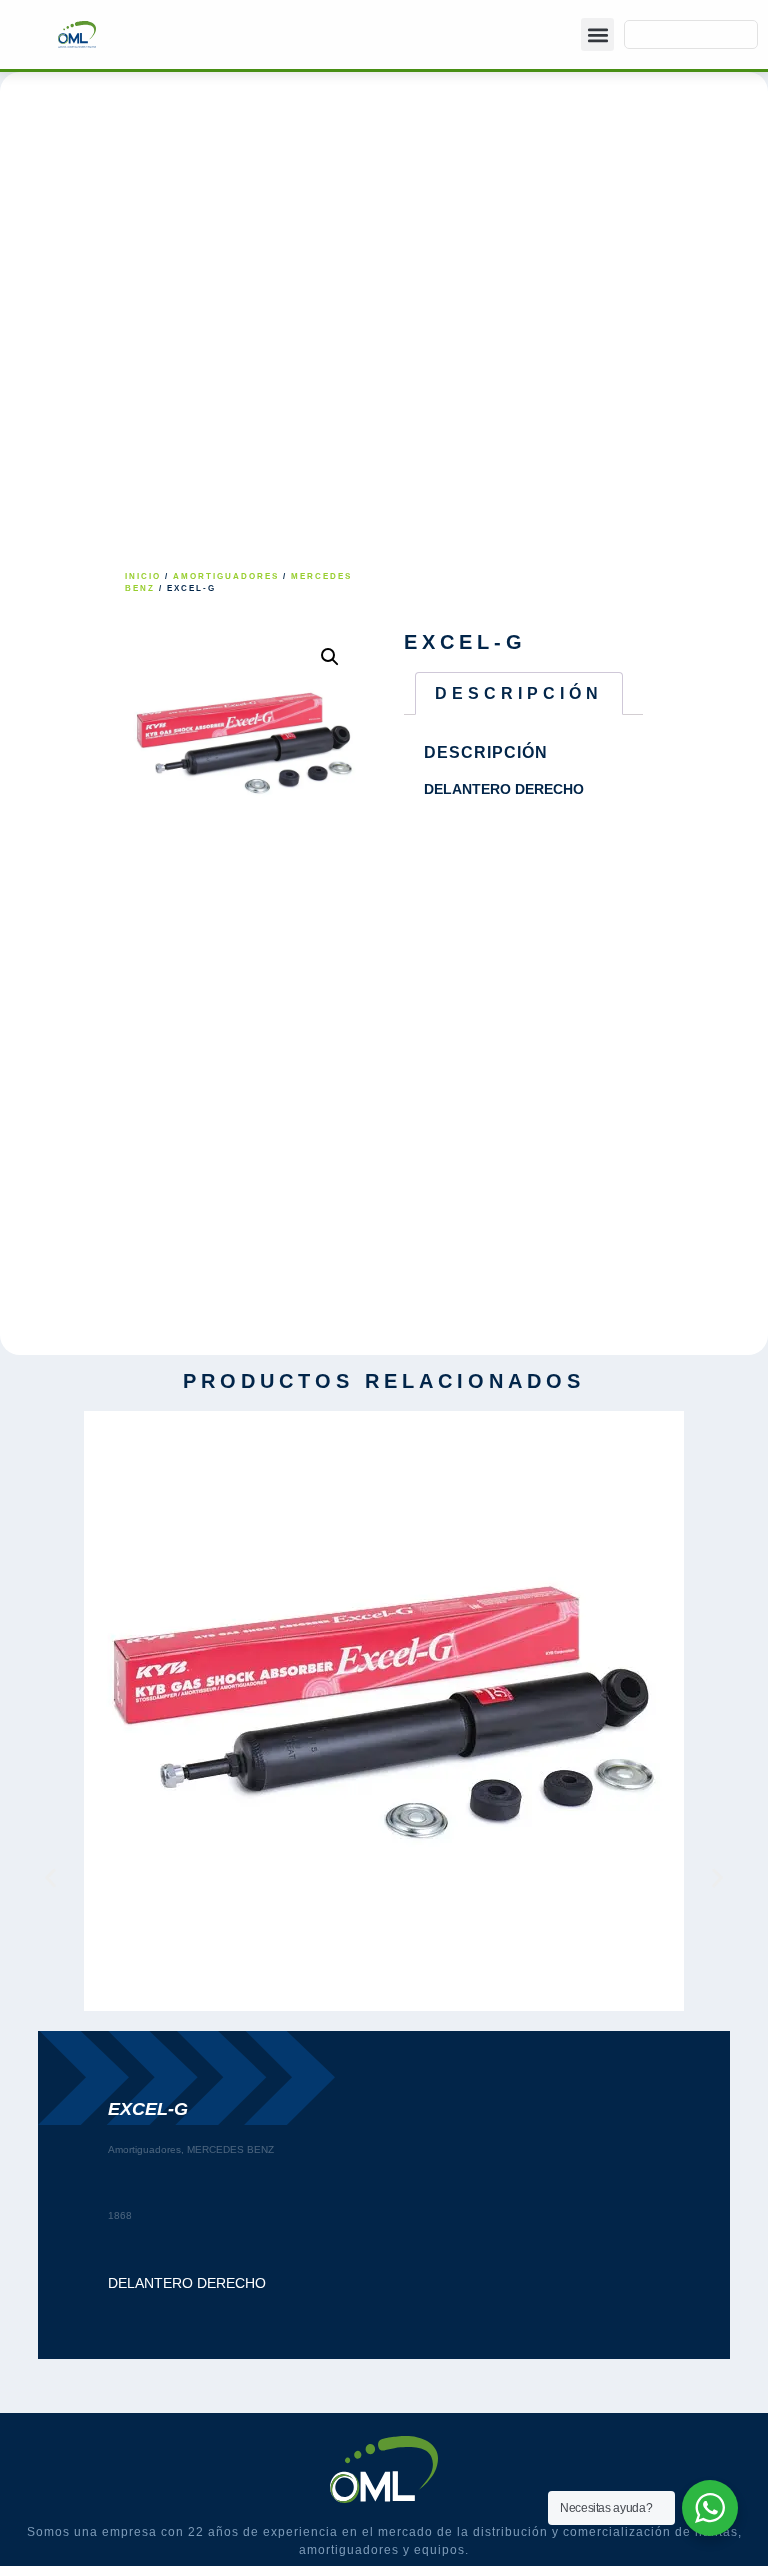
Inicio (143, 576)
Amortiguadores (226, 576)
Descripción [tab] (519, 693)
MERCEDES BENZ (230, 2149)
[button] (597, 34)
